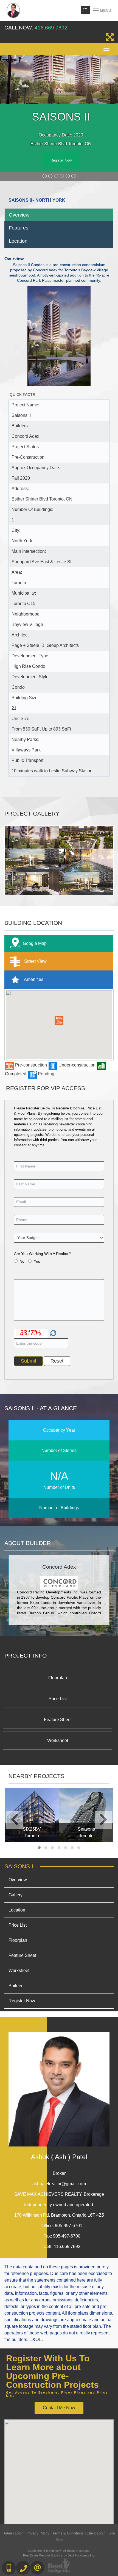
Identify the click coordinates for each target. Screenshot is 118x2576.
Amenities (33, 979)
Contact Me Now (59, 2408)
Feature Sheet (58, 1720)
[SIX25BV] (32, 1815)
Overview (19, 215)
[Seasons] (86, 1815)
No (22, 1261)
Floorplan (58, 1678)
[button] (59, 1020)
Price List (58, 1699)
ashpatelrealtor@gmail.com (59, 2184)
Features (19, 228)
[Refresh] (53, 1333)
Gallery (16, 1895)
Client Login (96, 2533)
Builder (16, 1986)
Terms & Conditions (68, 2533)
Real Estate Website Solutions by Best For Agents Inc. (59, 2555)
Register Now (61, 160)
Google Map (35, 943)
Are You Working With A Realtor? (42, 1254)
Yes (37, 1261)
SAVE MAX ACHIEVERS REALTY (59, 2194)
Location (18, 241)
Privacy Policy (38, 2533)
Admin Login (13, 2533)
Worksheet (58, 1740)
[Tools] (85, 10)
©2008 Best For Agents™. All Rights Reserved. (59, 2551)
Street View (35, 961)
